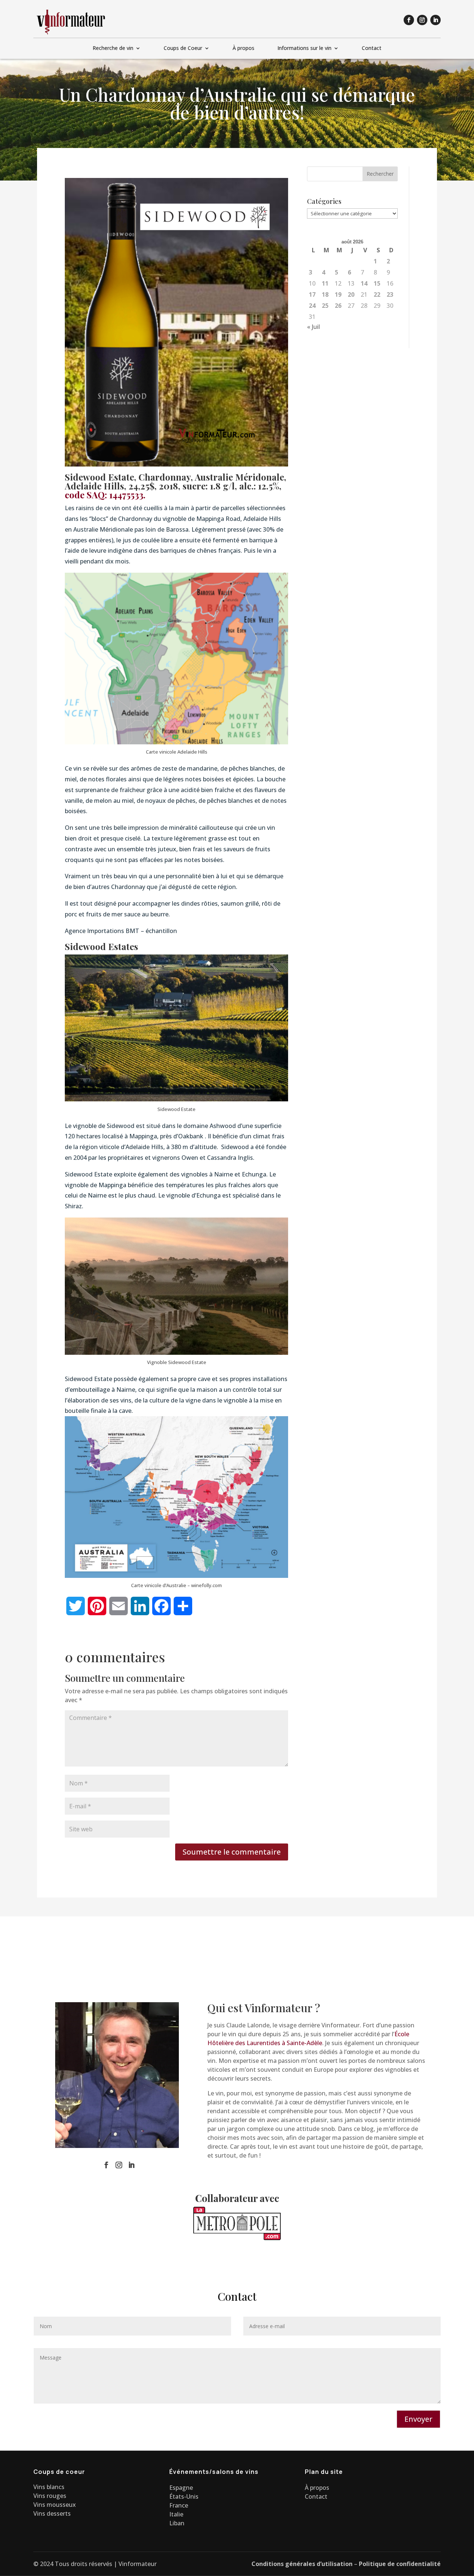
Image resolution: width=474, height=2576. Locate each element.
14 (364, 283)
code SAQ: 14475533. (105, 495)
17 (312, 294)
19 (338, 294)
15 (377, 283)
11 (325, 283)
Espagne (181, 2488)
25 (325, 306)
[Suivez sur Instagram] (422, 20)
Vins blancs (49, 2487)
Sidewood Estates (101, 946)
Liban (177, 2523)
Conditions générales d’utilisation (302, 2564)
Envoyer (418, 2419)
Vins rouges (50, 2496)
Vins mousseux (55, 2505)
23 (390, 294)
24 (312, 306)
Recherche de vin (113, 48)
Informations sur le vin (304, 48)
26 (338, 306)
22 (377, 294)
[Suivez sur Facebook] (409, 20)
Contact (372, 48)
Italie (176, 2514)
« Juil (313, 327)
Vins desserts (52, 2513)
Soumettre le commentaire (232, 1852)
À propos (243, 48)
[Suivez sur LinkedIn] (435, 20)
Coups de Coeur (183, 48)
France (179, 2505)
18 (325, 294)
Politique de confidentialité (400, 2564)
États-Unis (184, 2496)
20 (351, 294)
